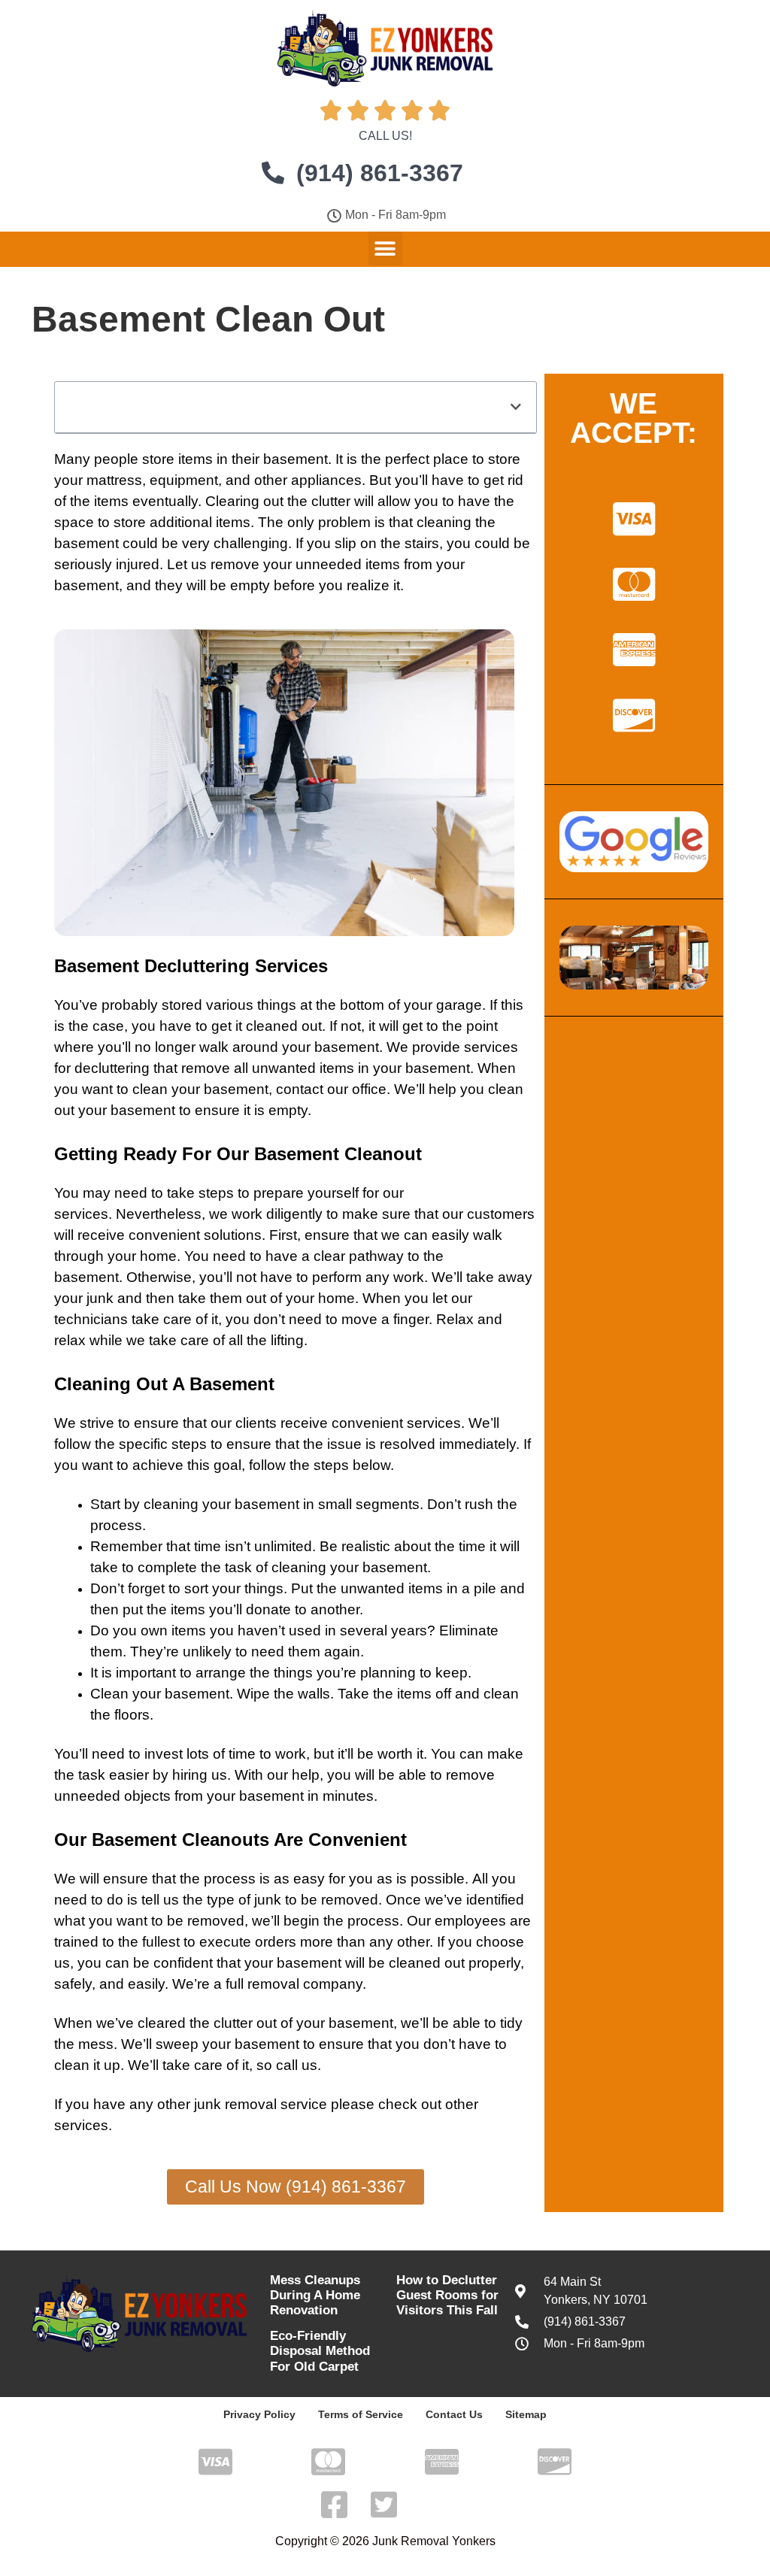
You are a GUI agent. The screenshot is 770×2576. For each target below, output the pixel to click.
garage (459, 1005)
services (491, 1047)
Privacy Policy (259, 2414)
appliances (326, 480)
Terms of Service (361, 2414)
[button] (385, 249)
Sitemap (526, 2414)
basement (296, 459)
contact (300, 1089)
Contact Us (454, 2414)
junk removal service (261, 2104)
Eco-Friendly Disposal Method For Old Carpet (320, 2351)
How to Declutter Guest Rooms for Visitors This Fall (447, 2296)
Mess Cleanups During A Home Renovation (315, 2296)
